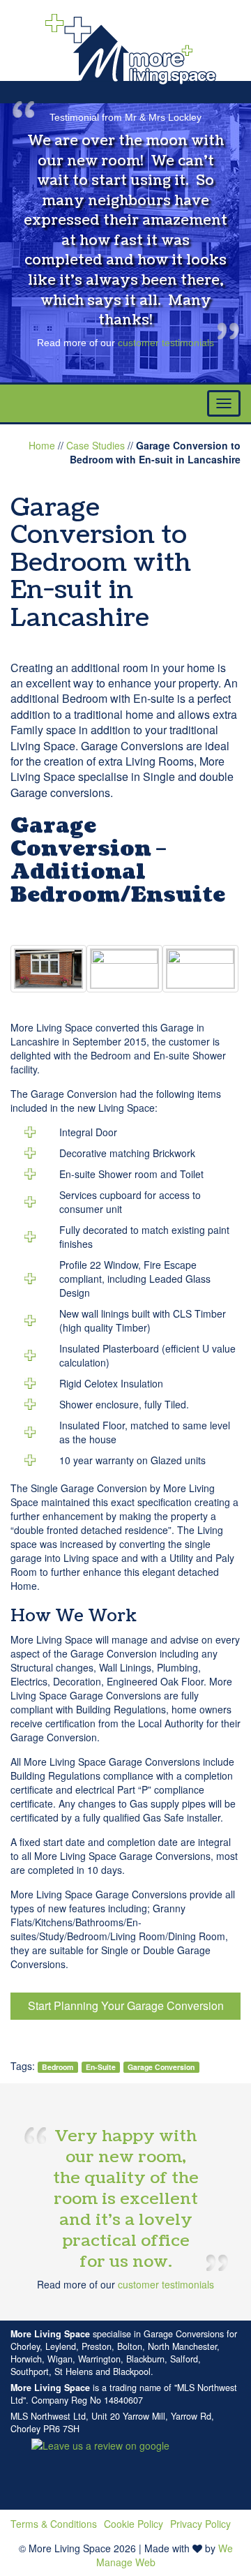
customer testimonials (166, 343)
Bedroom (58, 2067)
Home (42, 445)
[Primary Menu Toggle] (224, 403)
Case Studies (96, 445)
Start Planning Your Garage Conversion (126, 2005)
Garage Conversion (161, 2067)
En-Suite (101, 2067)
